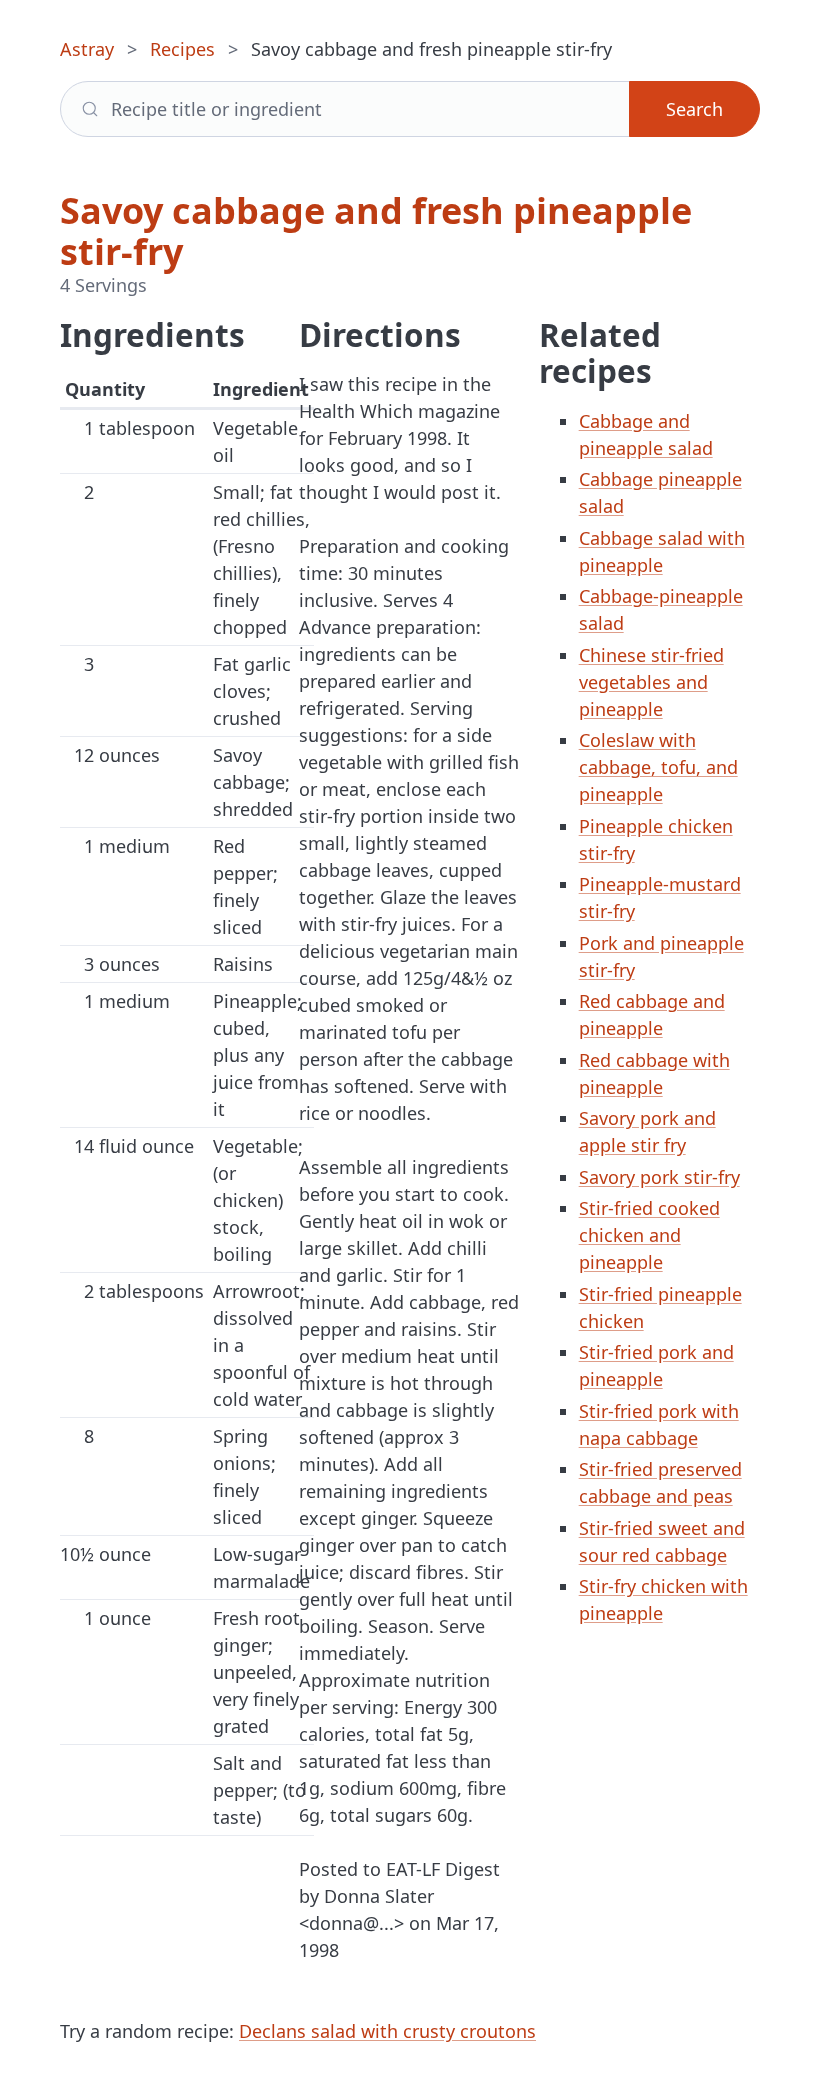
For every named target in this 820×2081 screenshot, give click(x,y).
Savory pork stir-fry (659, 1177)
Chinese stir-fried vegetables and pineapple (651, 682)
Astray (87, 49)
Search (694, 109)
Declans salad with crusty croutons (387, 2031)
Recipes (182, 49)
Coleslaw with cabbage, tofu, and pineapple (658, 767)
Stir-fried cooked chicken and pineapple (649, 1235)
